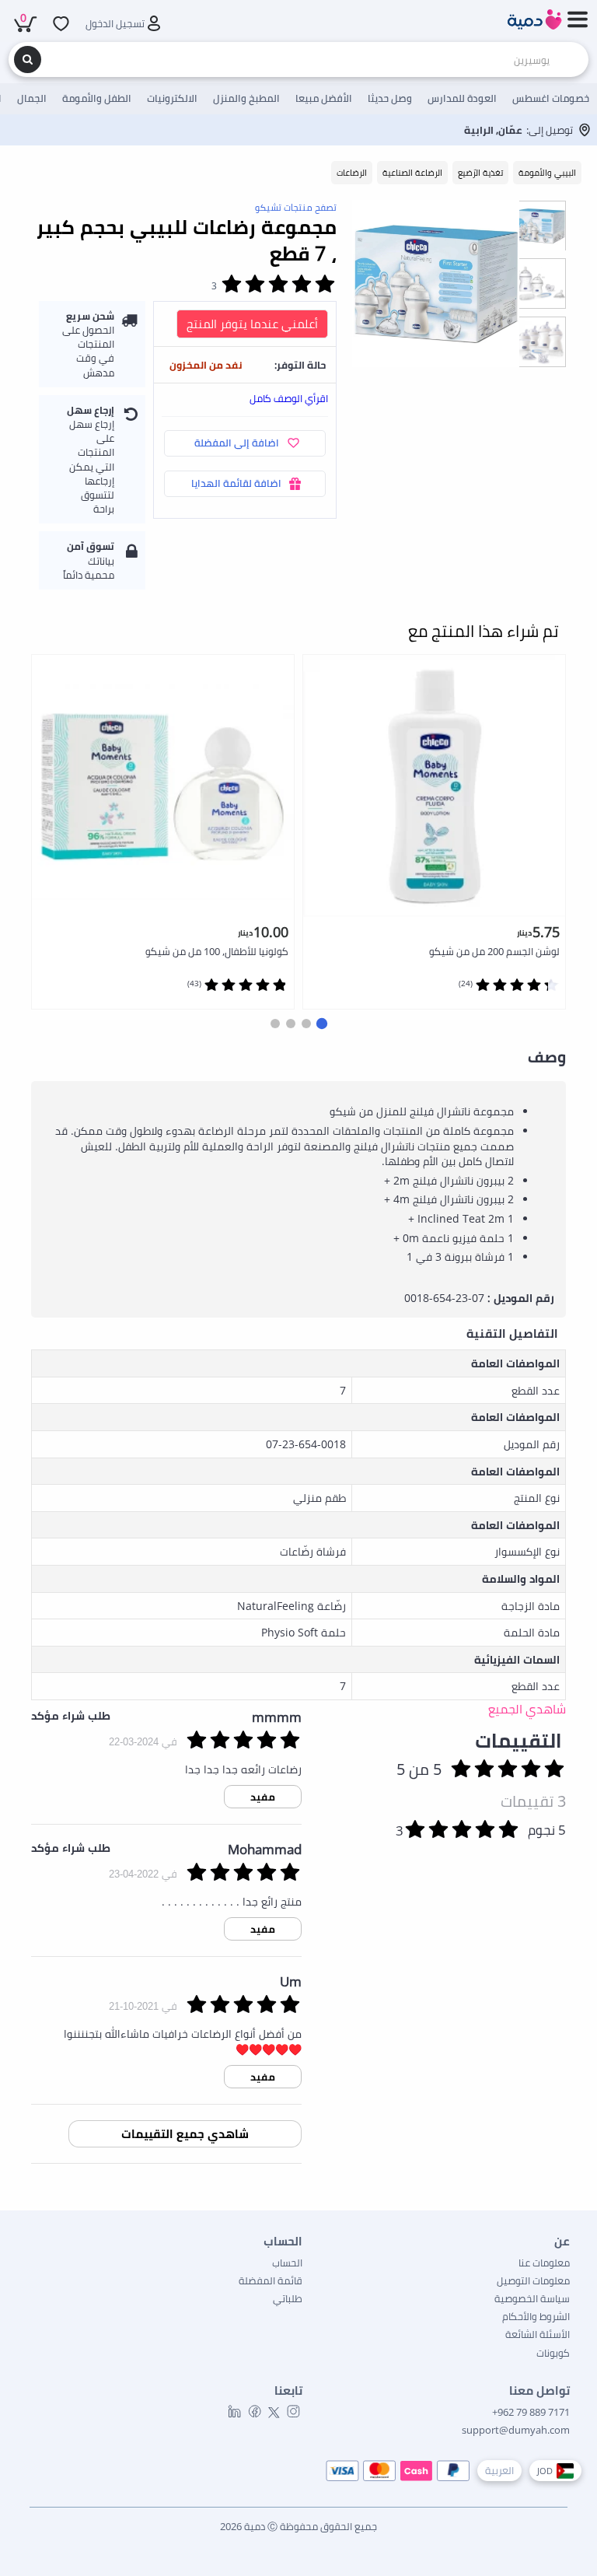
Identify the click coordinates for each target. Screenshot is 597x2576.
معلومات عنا (544, 2263)
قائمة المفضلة (271, 2280)
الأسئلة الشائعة (538, 2334)
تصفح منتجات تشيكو (296, 207)
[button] (322, 1024)
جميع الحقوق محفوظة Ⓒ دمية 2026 (298, 2526)
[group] (541, 225)
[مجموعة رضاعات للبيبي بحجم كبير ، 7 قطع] (436, 283)
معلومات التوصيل (533, 2280)
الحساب (287, 2263)
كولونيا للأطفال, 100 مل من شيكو (217, 951)
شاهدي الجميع (527, 1709)
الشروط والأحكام (536, 2316)
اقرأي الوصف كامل (289, 398)
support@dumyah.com (516, 2430)
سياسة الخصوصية (532, 2298)
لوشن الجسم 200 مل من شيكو (494, 951)
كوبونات (553, 2353)
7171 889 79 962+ (531, 2412)
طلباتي (288, 2298)
